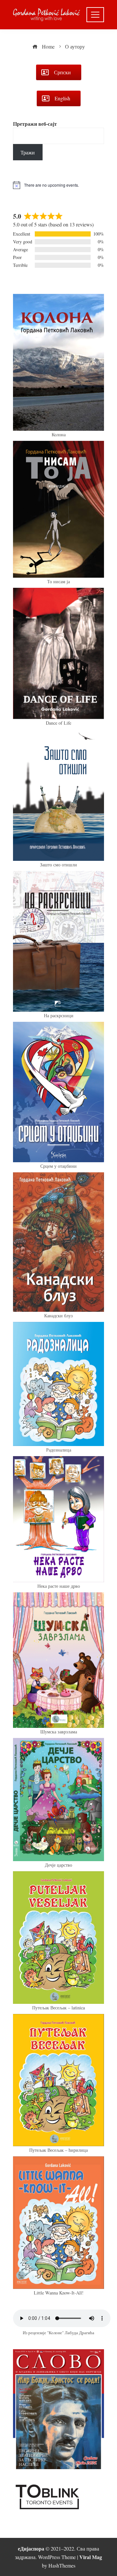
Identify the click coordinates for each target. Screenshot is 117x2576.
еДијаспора (31, 2548)
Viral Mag (91, 2557)
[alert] (58, 185)
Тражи (28, 152)
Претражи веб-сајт (35, 124)
